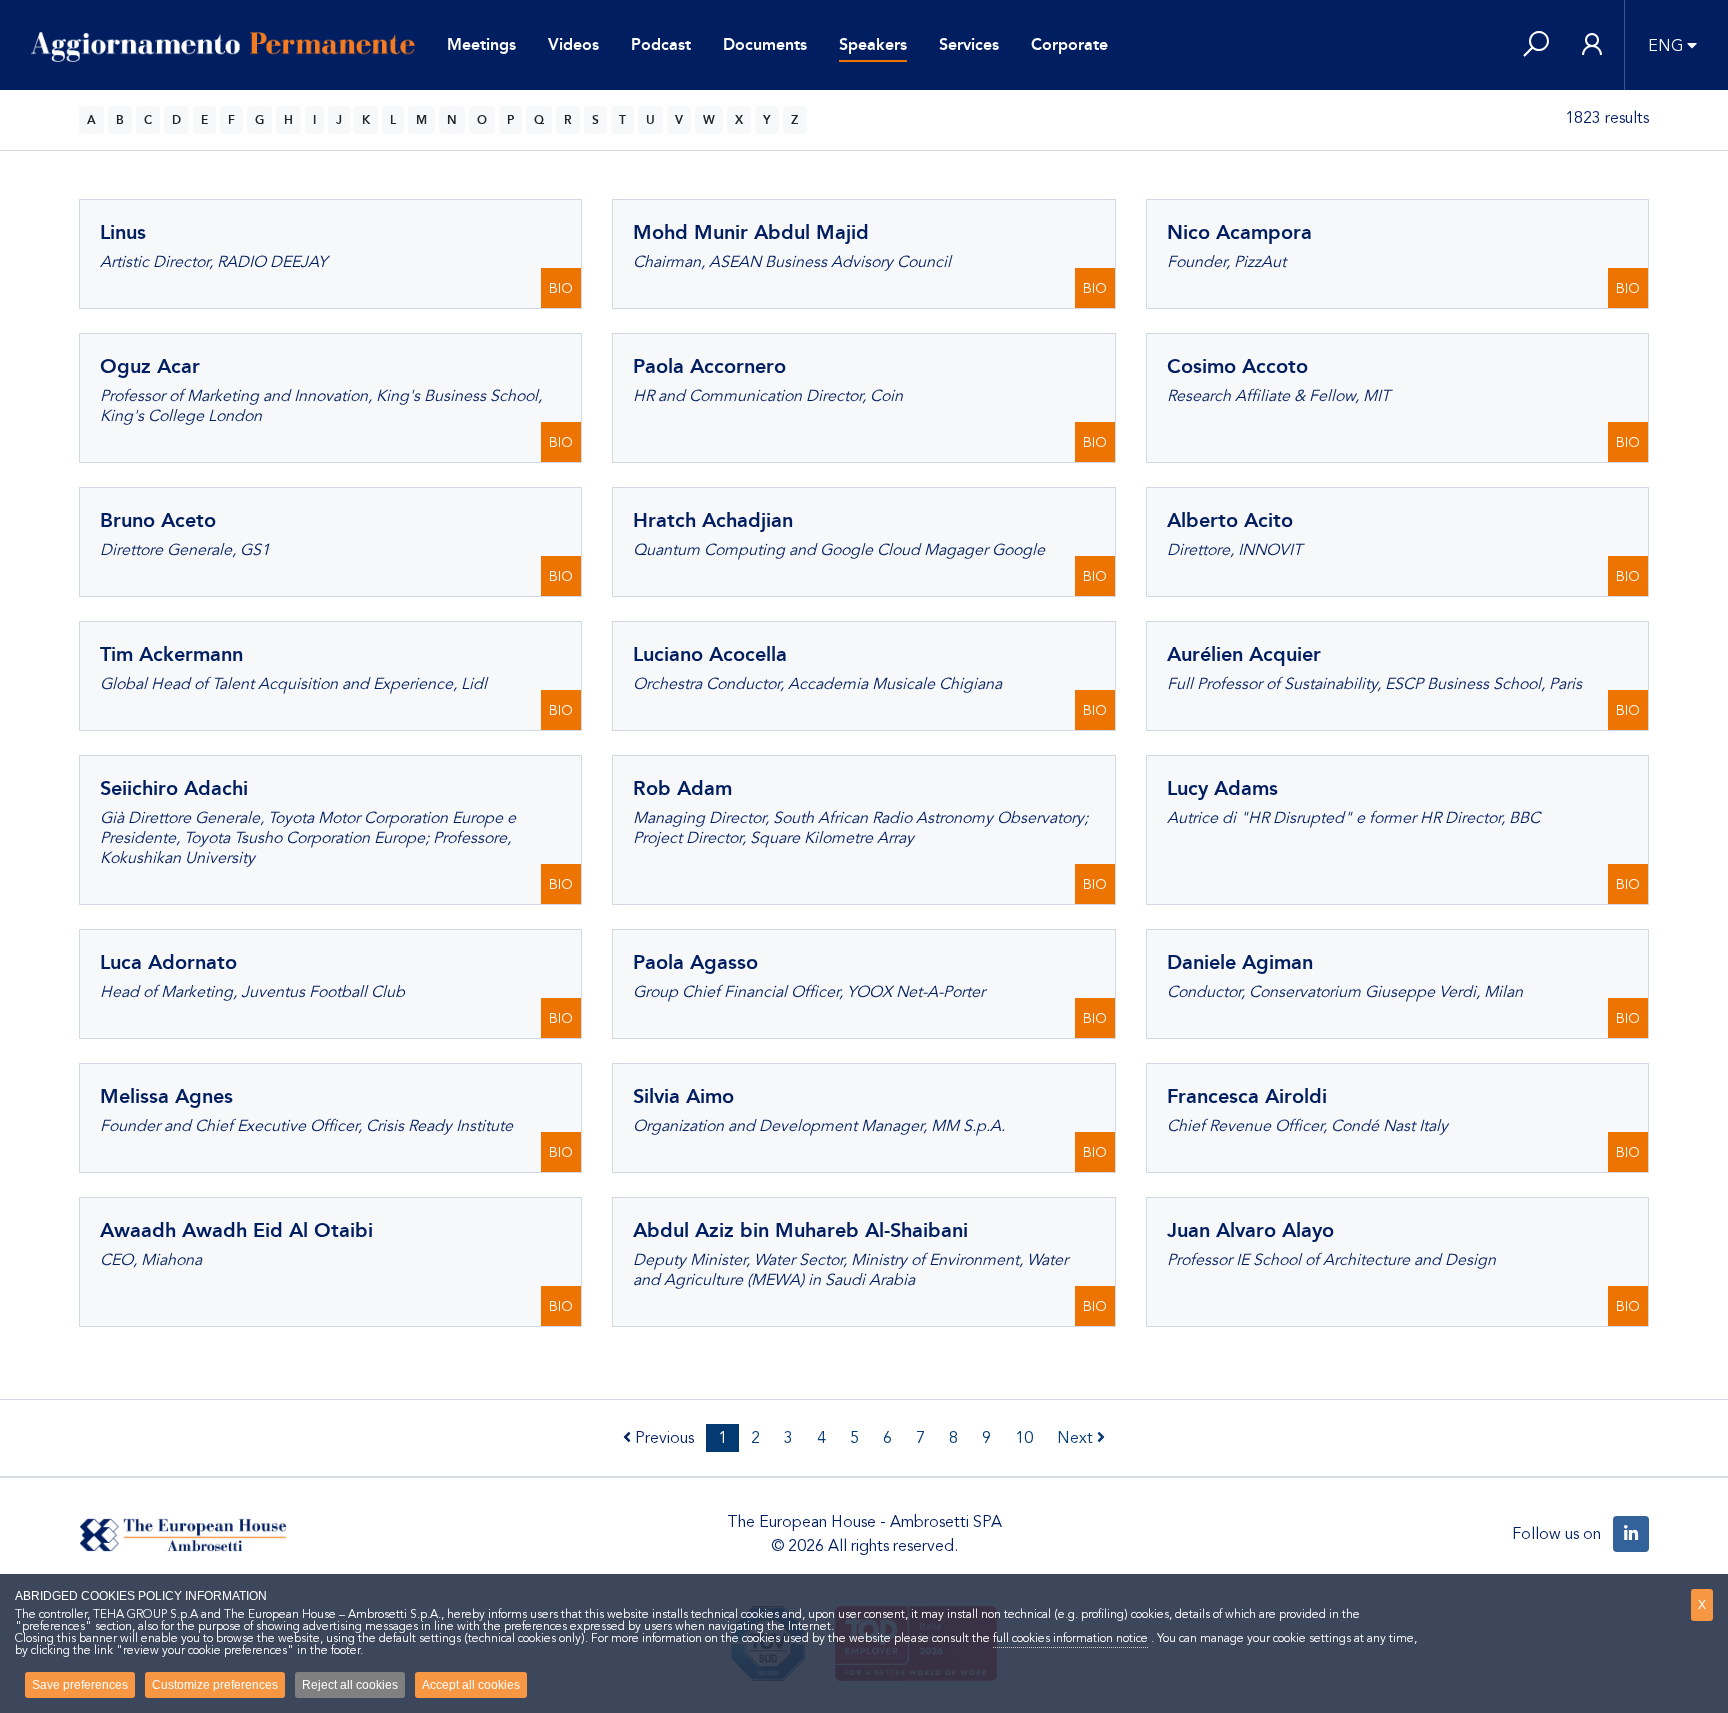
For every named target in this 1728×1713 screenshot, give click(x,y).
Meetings (481, 44)
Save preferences (80, 1685)
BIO (561, 288)
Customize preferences (215, 1685)
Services (969, 44)
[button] (1536, 45)
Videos (573, 44)
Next (1077, 1438)
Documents (765, 44)
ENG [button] (1665, 46)
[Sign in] (1592, 45)
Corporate (1069, 44)
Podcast (661, 44)
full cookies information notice (1070, 1638)
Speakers (873, 44)
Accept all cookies (471, 1685)
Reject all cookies (350, 1685)
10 (1024, 1438)
